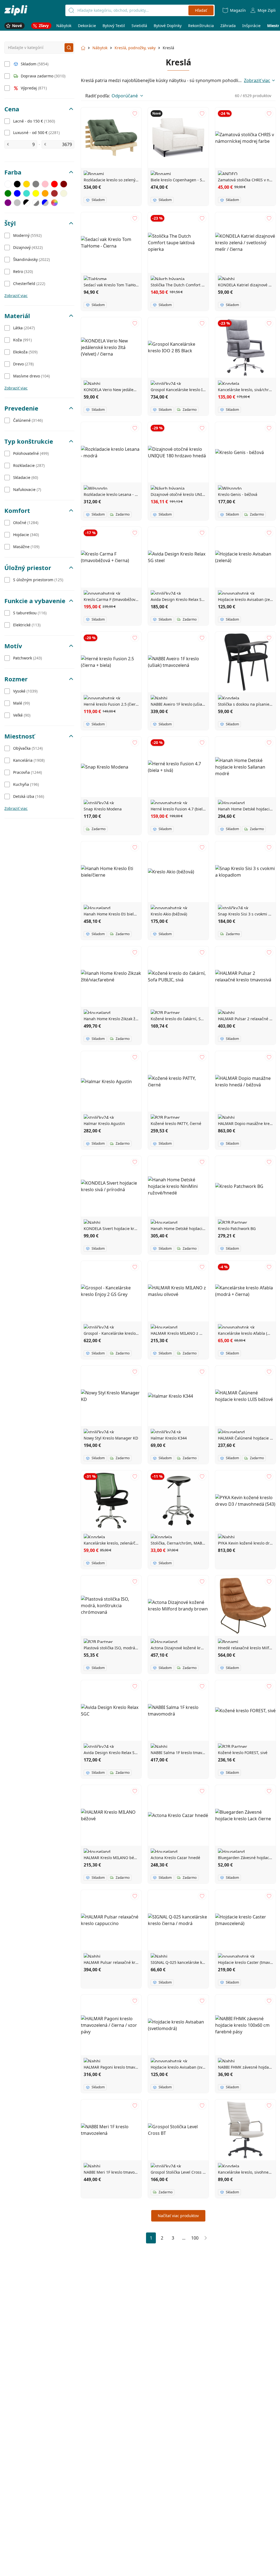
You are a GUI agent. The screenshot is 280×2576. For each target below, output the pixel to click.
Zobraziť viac (16, 296)
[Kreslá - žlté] (36, 193)
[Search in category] (69, 48)
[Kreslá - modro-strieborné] (45, 203)
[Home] (16, 10)
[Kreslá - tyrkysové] (27, 193)
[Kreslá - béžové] (64, 193)
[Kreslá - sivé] (36, 184)
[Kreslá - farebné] (54, 203)
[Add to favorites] (135, 114)
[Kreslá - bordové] (64, 184)
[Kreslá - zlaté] (27, 184)
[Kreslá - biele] (8, 184)
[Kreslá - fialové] (8, 203)
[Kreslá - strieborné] (17, 203)
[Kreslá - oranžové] (45, 193)
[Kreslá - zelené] (8, 193)
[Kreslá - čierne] (17, 184)
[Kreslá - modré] (17, 193)
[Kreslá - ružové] (45, 184)
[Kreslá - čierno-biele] (27, 203)
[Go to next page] (206, 2238)
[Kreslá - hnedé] (54, 193)
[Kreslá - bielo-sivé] (36, 203)
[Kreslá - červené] (54, 184)
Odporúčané (125, 96)
